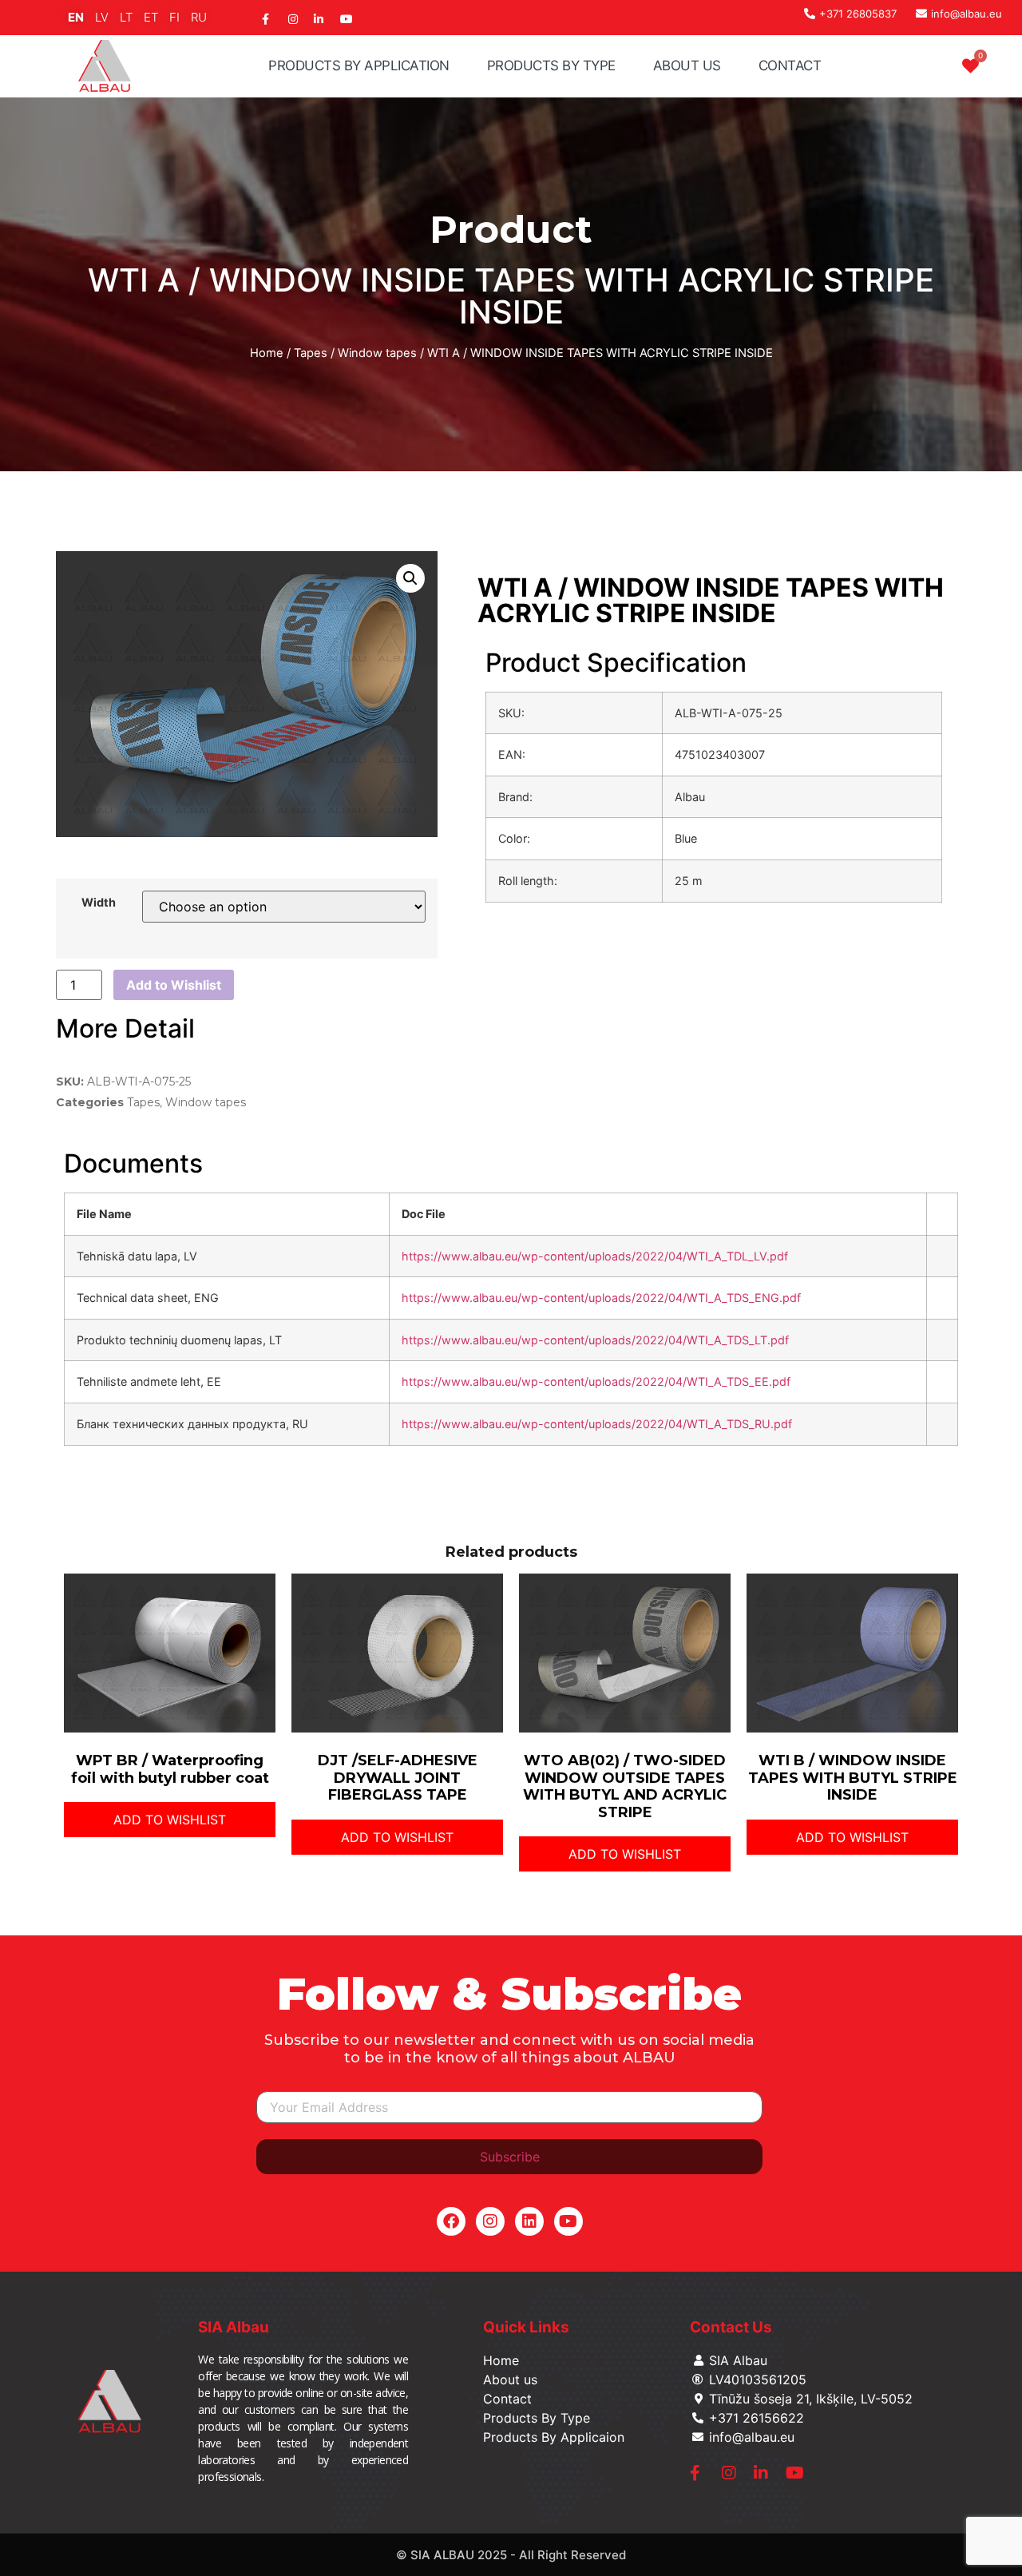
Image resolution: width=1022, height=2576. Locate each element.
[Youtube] (568, 2221)
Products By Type (551, 65)
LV (102, 17)
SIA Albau (234, 2327)
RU (199, 17)
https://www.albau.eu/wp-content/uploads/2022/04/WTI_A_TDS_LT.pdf (595, 1340)
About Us (687, 65)
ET (151, 17)
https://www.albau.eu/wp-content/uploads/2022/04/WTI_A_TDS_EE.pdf (596, 1381)
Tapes (311, 353)
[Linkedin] (529, 2221)
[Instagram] (490, 2221)
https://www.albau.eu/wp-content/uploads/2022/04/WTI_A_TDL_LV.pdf (595, 1256)
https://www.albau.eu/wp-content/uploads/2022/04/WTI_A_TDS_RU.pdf (597, 1424)
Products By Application (359, 65)
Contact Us (731, 2327)
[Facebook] (451, 2221)
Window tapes (377, 353)
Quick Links (526, 2327)
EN (76, 17)
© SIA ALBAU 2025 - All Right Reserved (511, 2555)
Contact (790, 65)
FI (174, 17)
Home (267, 353)
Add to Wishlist (174, 985)
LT (126, 17)
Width (99, 903)
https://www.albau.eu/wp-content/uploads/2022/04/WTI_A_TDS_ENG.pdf (601, 1298)
